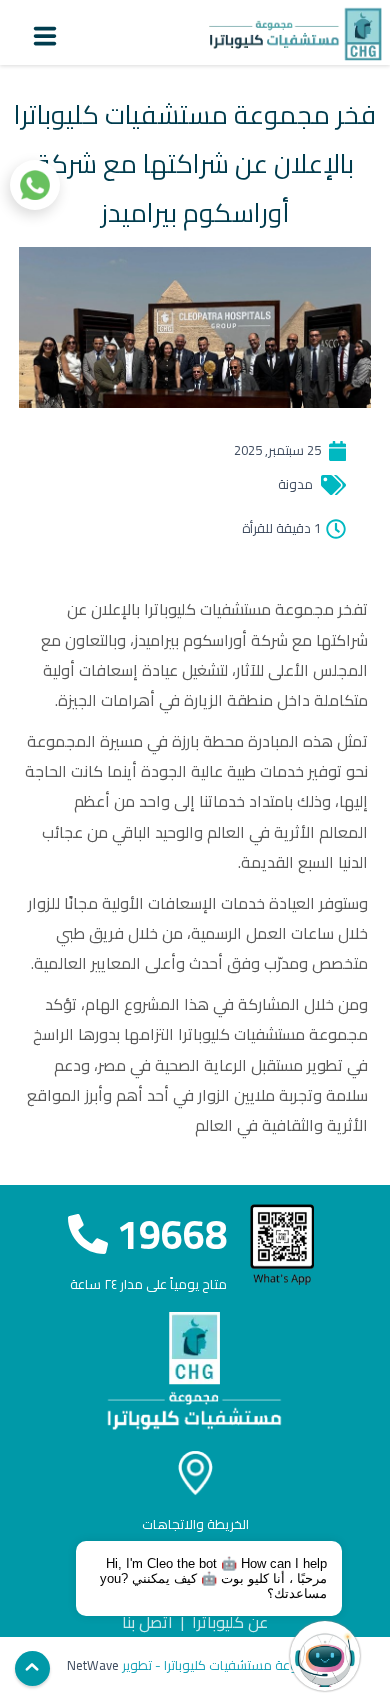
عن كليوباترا (230, 1622)
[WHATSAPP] (35, 185)
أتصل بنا (147, 1622)
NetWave (93, 1665)
